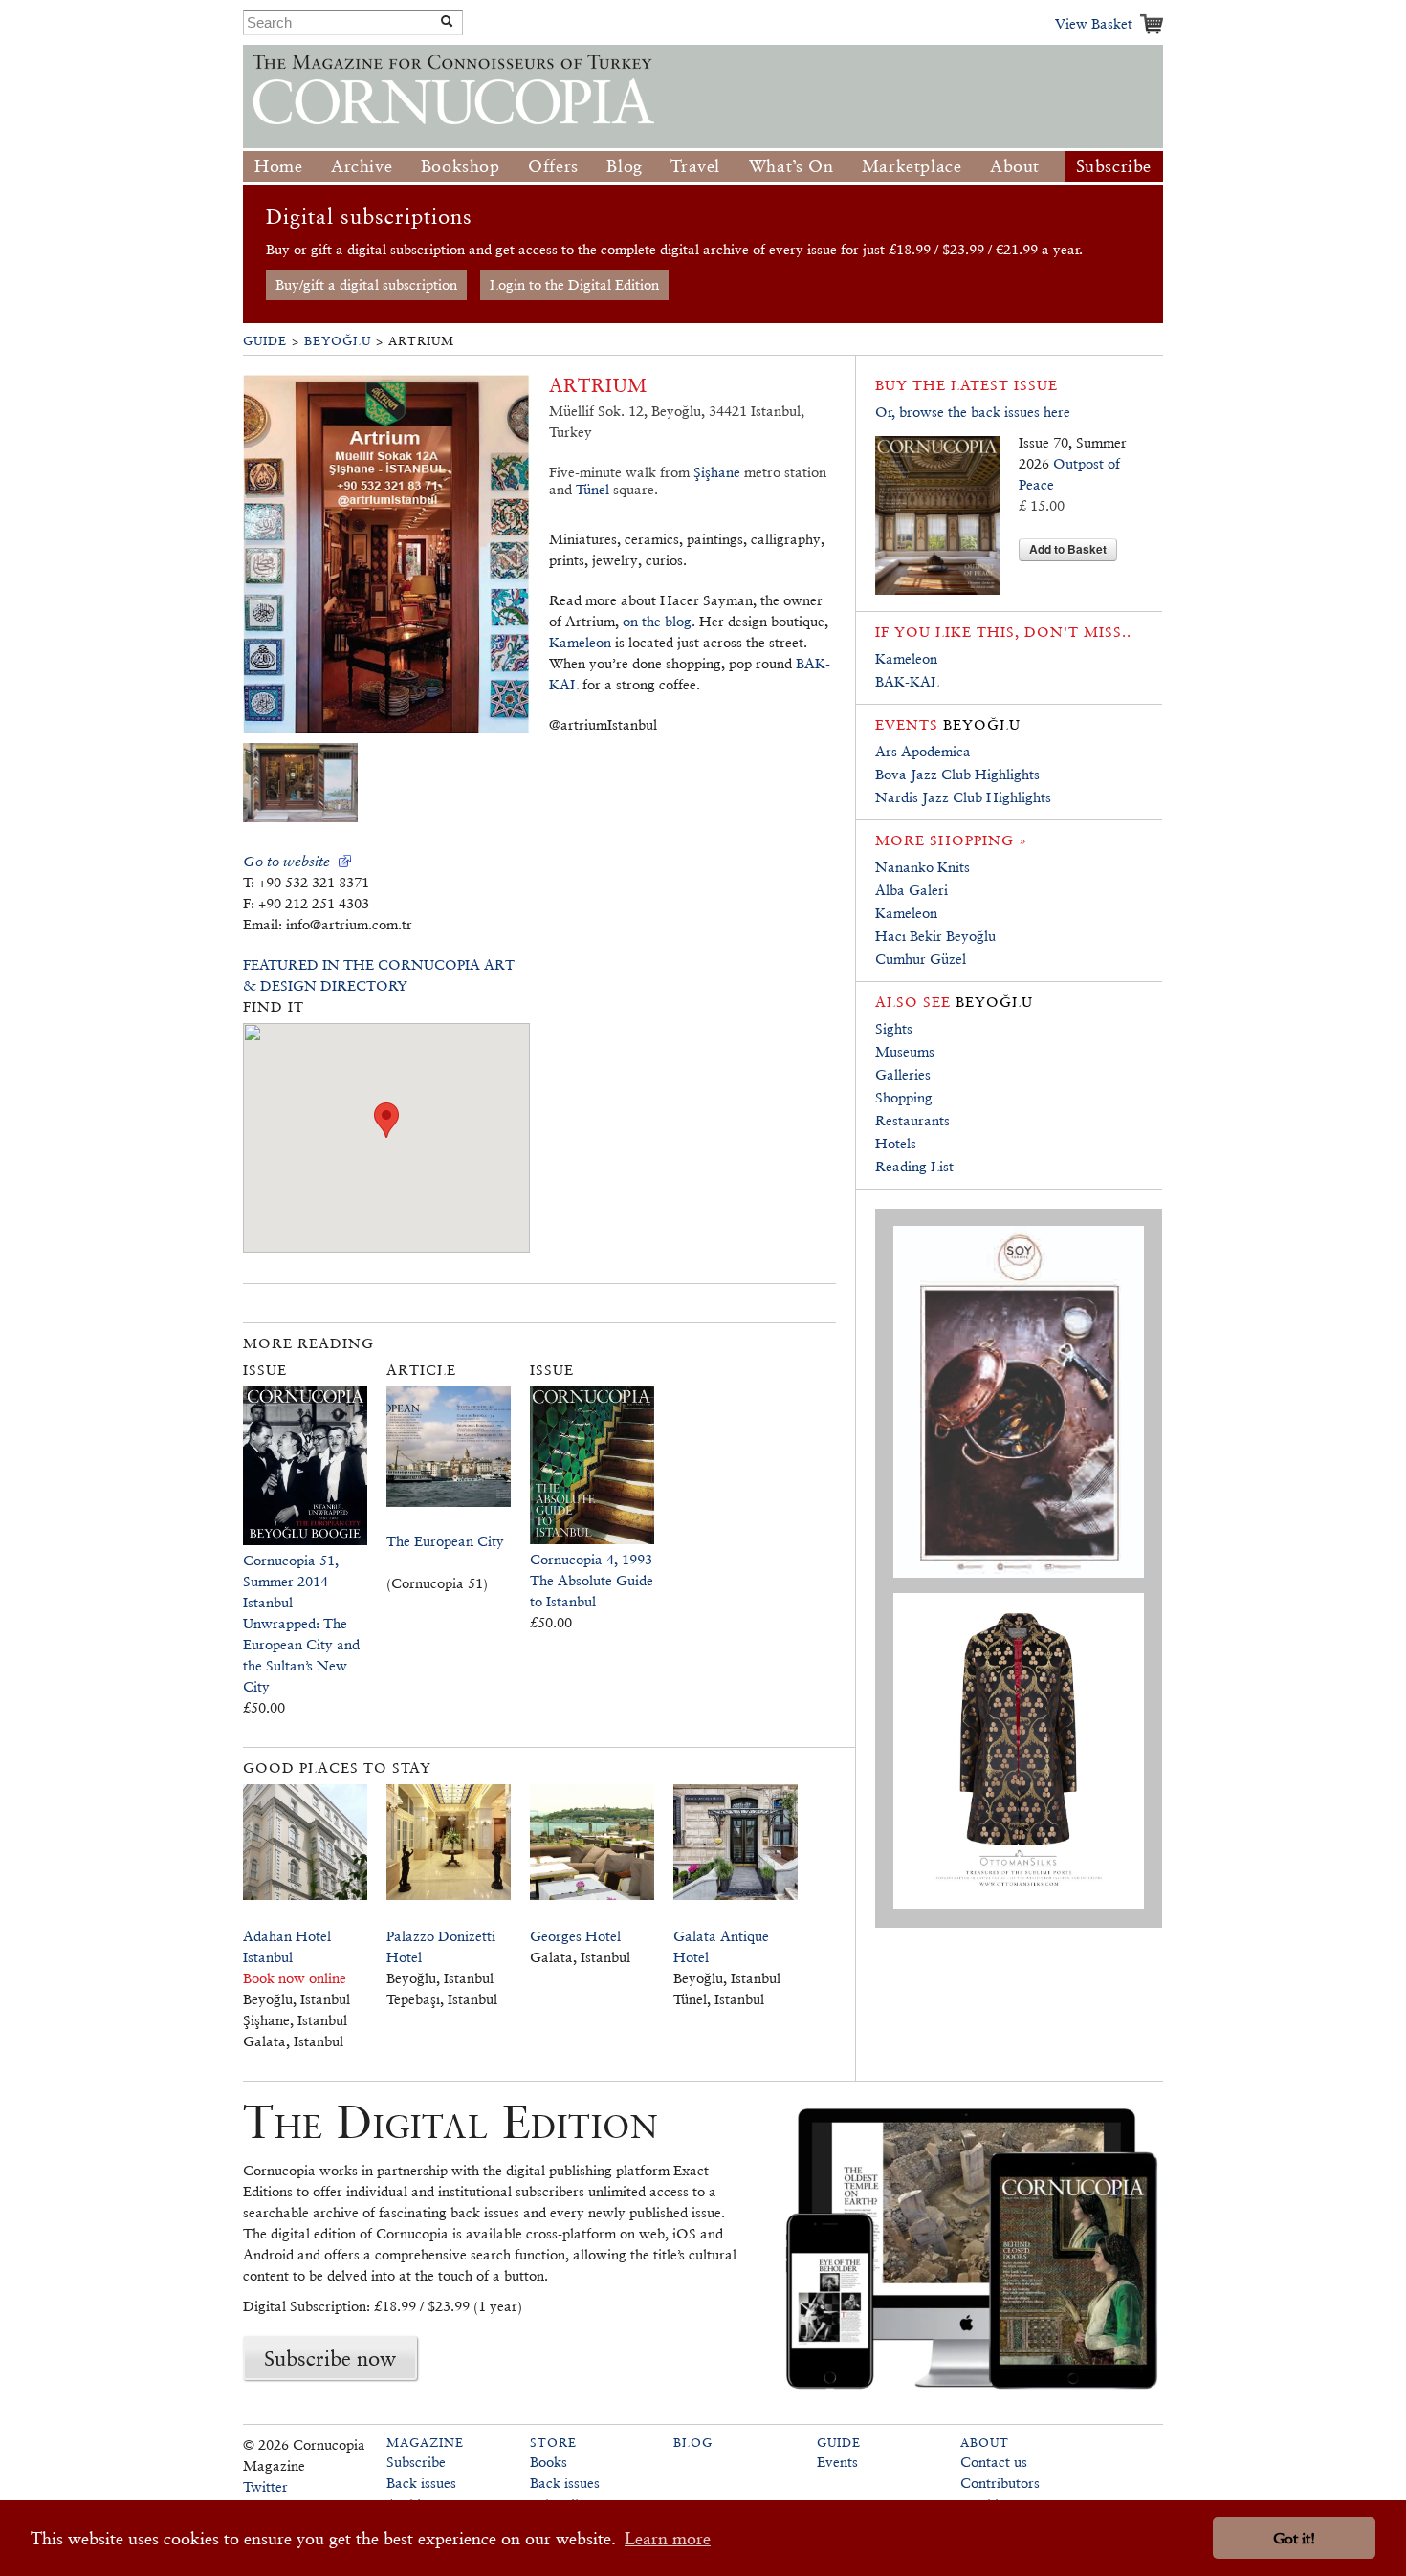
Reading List (914, 1166)
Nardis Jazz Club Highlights (963, 797)
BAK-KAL (907, 681)
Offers (553, 166)
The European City (445, 1541)
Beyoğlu (338, 341)
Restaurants (912, 1120)
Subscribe (1114, 166)
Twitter (265, 2487)
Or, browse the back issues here (973, 412)
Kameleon (580, 642)
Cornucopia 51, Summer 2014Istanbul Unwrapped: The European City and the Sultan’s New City (301, 1623)
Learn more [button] (668, 2538)
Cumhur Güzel (921, 959)
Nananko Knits (923, 867)
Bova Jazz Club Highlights (957, 774)
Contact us (994, 2462)
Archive (362, 166)
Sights (894, 1028)
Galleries (903, 1074)
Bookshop (461, 166)
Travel (695, 166)
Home (278, 166)
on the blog (657, 621)
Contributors (1000, 2483)
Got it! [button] (1294, 2538)
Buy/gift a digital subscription (366, 284)
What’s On (791, 166)
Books (549, 2462)
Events (837, 2462)
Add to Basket (1068, 549)
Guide (265, 341)
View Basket (1094, 23)
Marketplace (912, 166)
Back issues (421, 2483)
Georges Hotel (575, 1936)
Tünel (593, 489)
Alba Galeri (912, 890)
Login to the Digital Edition (574, 284)
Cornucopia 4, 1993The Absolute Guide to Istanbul (592, 1580)
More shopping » (951, 840)
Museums (905, 1051)
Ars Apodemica (923, 751)
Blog (624, 166)
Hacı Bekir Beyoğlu (935, 936)
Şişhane (717, 472)
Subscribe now (330, 2358)
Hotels (896, 1143)
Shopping (904, 1097)
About (1015, 166)
